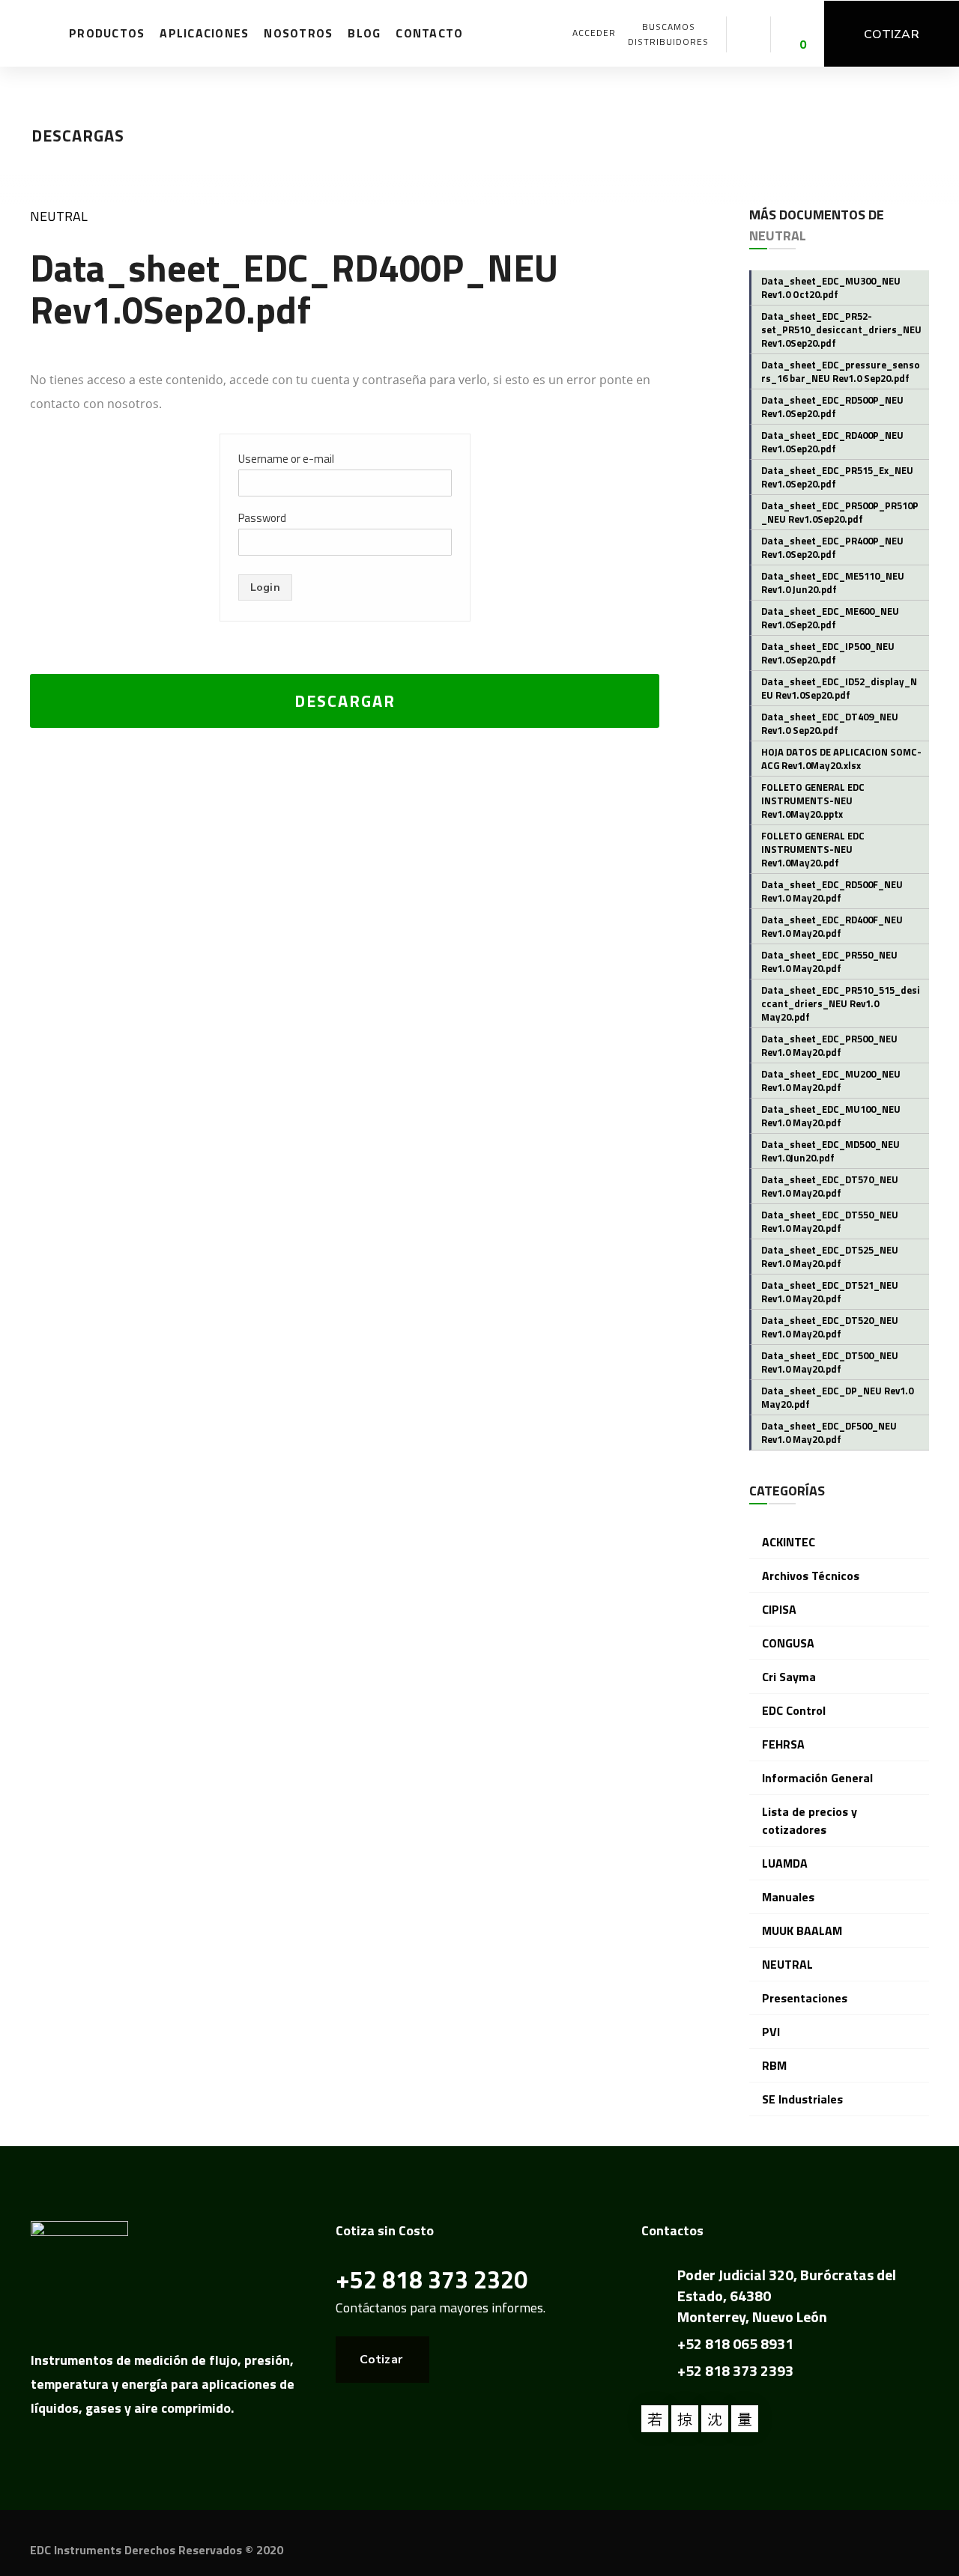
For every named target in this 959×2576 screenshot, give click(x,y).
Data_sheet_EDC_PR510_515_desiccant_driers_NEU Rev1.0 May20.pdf (841, 1003)
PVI (771, 2032)
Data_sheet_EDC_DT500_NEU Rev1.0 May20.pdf (830, 1362)
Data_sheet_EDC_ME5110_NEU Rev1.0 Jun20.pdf (833, 583)
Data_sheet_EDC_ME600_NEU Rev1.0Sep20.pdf (830, 618)
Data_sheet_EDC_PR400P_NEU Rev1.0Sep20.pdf (832, 547)
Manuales (788, 1897)
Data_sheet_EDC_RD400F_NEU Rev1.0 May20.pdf (832, 926)
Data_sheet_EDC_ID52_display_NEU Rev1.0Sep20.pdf (839, 688)
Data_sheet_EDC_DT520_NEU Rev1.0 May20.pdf (830, 1327)
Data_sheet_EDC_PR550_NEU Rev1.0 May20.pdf (829, 962)
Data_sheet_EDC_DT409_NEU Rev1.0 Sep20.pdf (830, 723)
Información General (817, 1778)
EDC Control (794, 1710)
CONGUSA (788, 1643)
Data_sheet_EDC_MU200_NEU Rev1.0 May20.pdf (831, 1081)
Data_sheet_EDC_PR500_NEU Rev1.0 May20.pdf (829, 1045)
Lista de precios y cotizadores (810, 1820)
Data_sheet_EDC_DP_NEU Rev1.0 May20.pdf (837, 1397)
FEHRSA (783, 1744)
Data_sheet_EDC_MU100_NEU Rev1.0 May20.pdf (831, 1116)
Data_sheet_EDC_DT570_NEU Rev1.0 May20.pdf (830, 1186)
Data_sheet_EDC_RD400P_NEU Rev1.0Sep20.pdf (832, 442)
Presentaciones (805, 1998)
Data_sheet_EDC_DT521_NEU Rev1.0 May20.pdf (830, 1292)
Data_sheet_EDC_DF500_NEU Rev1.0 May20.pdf (829, 1433)
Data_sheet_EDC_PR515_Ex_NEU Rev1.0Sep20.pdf (837, 477)
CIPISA (779, 1609)
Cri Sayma (789, 1677)
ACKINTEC (789, 1542)
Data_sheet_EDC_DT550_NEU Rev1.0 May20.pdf (830, 1221)
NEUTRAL (59, 216)
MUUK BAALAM (802, 1931)
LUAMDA (785, 1863)
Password (262, 518)
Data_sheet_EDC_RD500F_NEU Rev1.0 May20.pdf (832, 891)
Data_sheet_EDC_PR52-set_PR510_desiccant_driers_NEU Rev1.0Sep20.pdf (841, 329)
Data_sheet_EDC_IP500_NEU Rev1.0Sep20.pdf (828, 653)
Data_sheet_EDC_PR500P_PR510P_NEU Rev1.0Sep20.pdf (840, 512)
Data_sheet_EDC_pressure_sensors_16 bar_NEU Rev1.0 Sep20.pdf (841, 371)
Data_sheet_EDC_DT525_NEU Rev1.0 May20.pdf (830, 1257)
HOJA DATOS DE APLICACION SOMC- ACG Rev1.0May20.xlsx (841, 759)
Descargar (345, 701)
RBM (774, 2065)
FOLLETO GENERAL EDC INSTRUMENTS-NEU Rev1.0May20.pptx (813, 801)
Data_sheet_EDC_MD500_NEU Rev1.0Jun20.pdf (831, 1151)
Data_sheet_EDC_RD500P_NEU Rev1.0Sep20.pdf (832, 407)
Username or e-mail (286, 459)
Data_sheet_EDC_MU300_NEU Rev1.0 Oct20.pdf (831, 288)
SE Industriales (802, 2099)
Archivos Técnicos (811, 1576)
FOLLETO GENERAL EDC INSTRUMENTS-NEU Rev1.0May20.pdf (813, 849)
